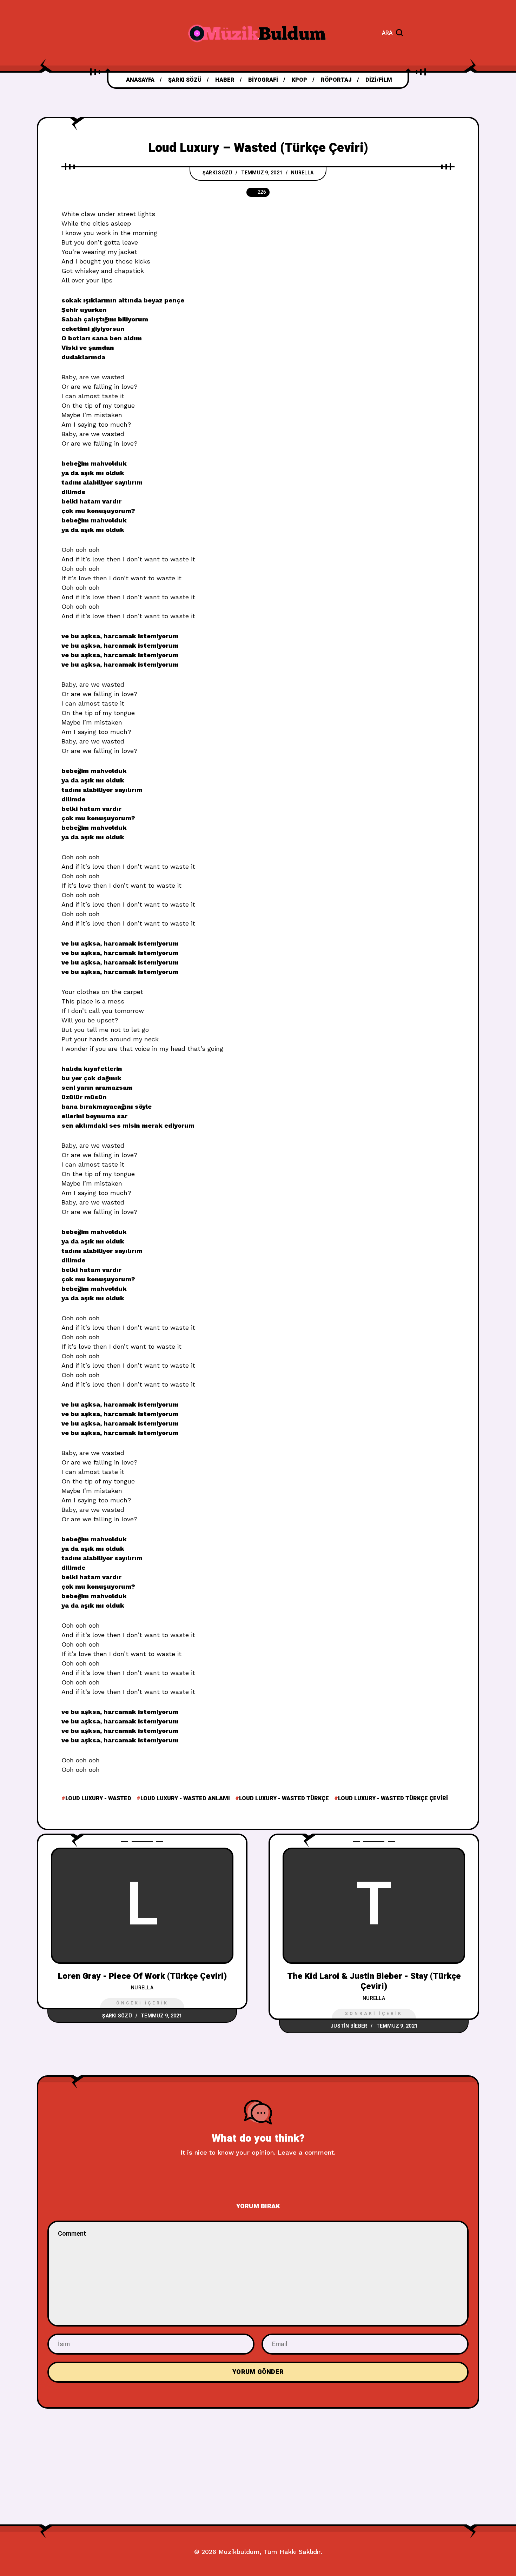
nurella (302, 173)
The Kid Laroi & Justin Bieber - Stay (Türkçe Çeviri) (374, 1981)
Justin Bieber (349, 2026)
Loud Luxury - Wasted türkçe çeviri (393, 1798)
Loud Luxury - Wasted (98, 1798)
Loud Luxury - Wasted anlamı (185, 1798)
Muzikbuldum (239, 2552)
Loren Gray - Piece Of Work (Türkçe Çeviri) (142, 1976)
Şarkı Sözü (217, 173)
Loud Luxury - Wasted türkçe (284, 1798)
